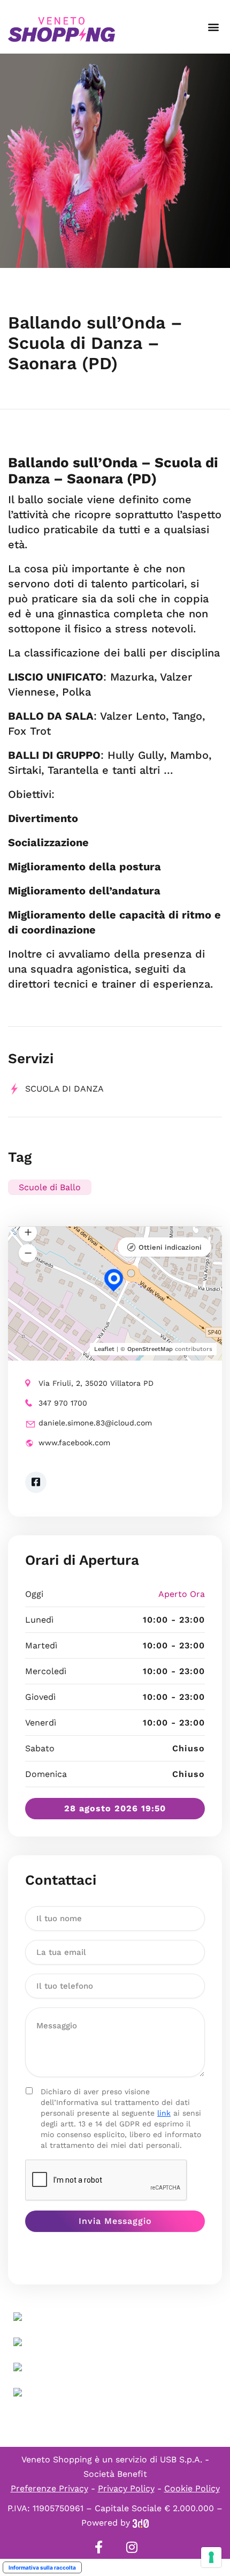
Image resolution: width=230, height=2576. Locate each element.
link (164, 2113)
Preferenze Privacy (49, 2488)
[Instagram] (132, 2547)
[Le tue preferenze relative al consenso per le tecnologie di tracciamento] (211, 2557)
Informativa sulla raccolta (42, 2567)
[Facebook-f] (98, 2547)
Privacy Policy (126, 2488)
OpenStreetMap (150, 1349)
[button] (213, 27)
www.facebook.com (74, 1443)
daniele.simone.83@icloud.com (95, 1423)
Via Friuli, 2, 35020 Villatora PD (96, 1383)
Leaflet (104, 1349)
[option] (115, 161)
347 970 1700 (63, 1403)
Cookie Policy (192, 2488)
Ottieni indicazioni (170, 1247)
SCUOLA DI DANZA (64, 1089)
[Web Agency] (141, 2523)
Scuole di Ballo (50, 1187)
